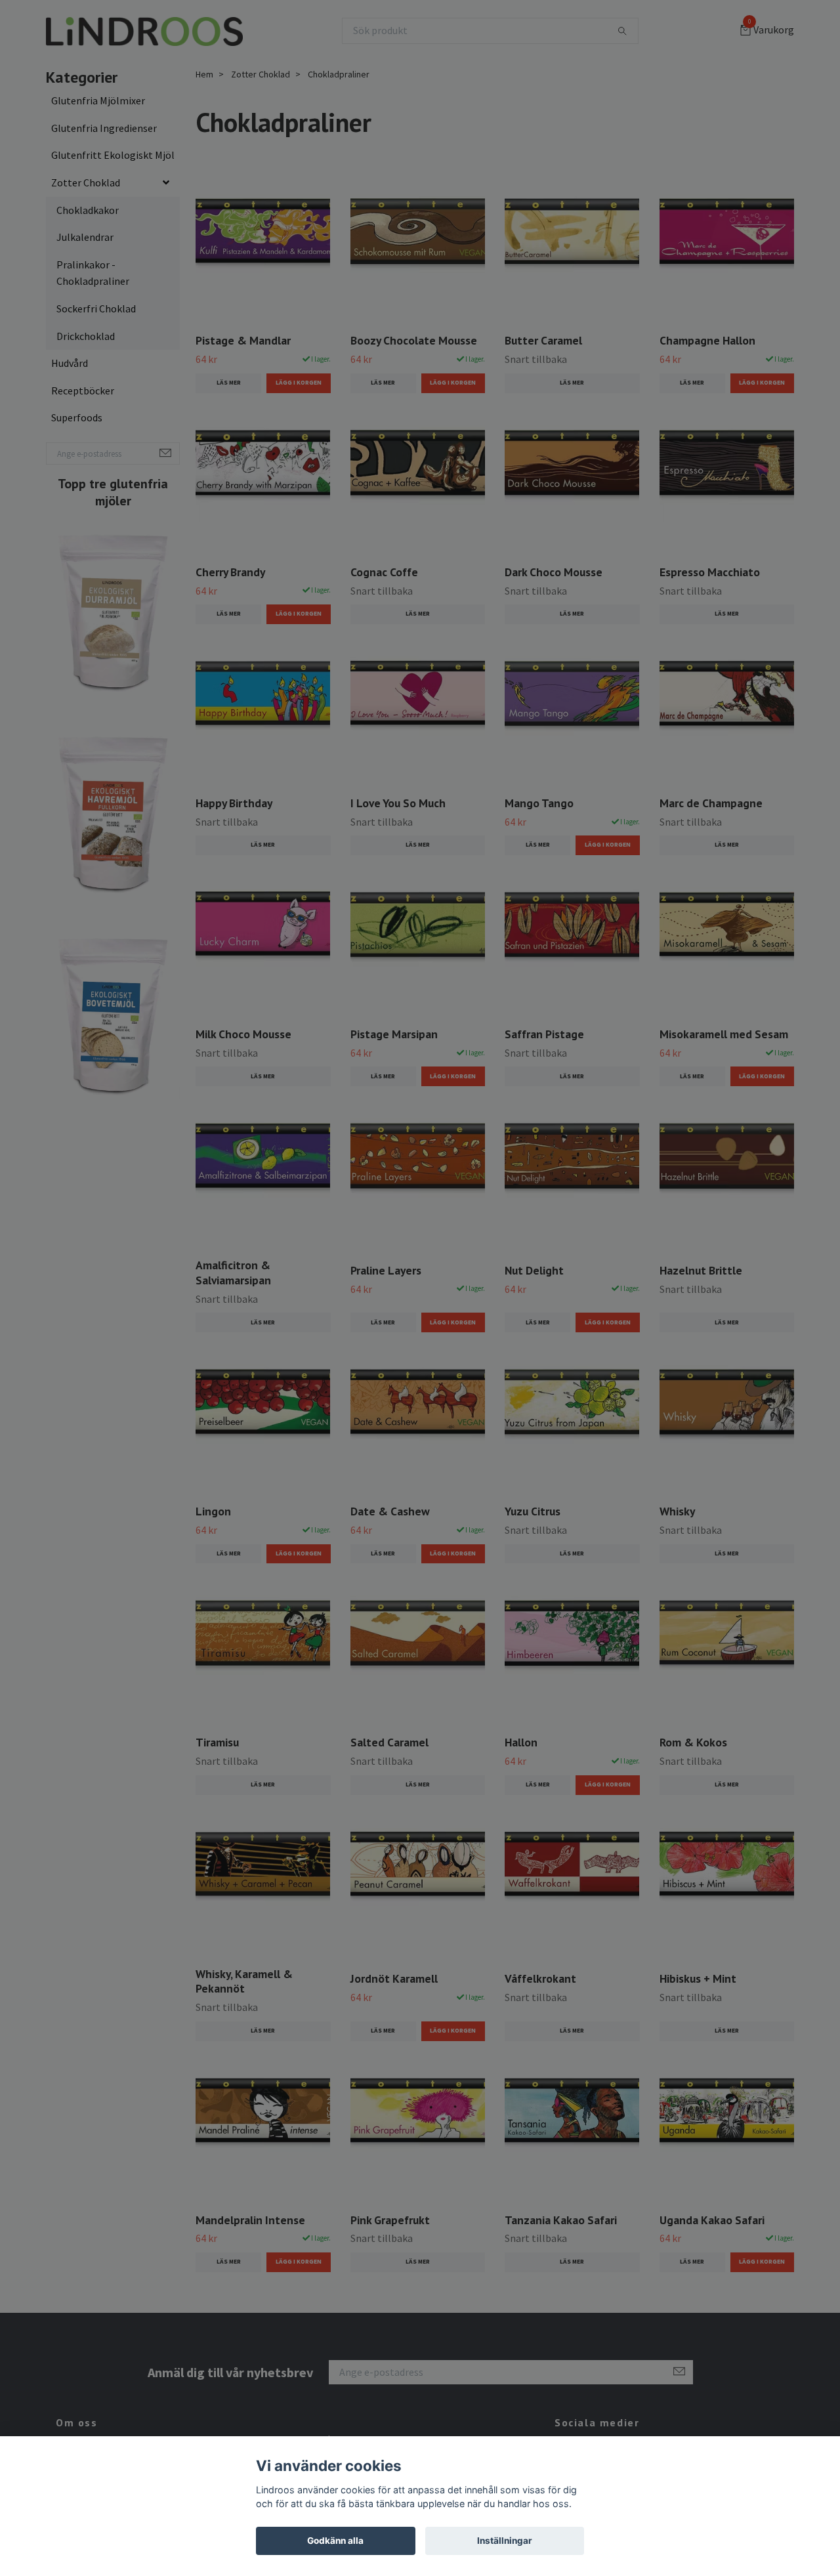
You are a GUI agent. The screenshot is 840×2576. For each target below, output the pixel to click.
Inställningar (505, 2541)
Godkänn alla (335, 2541)
